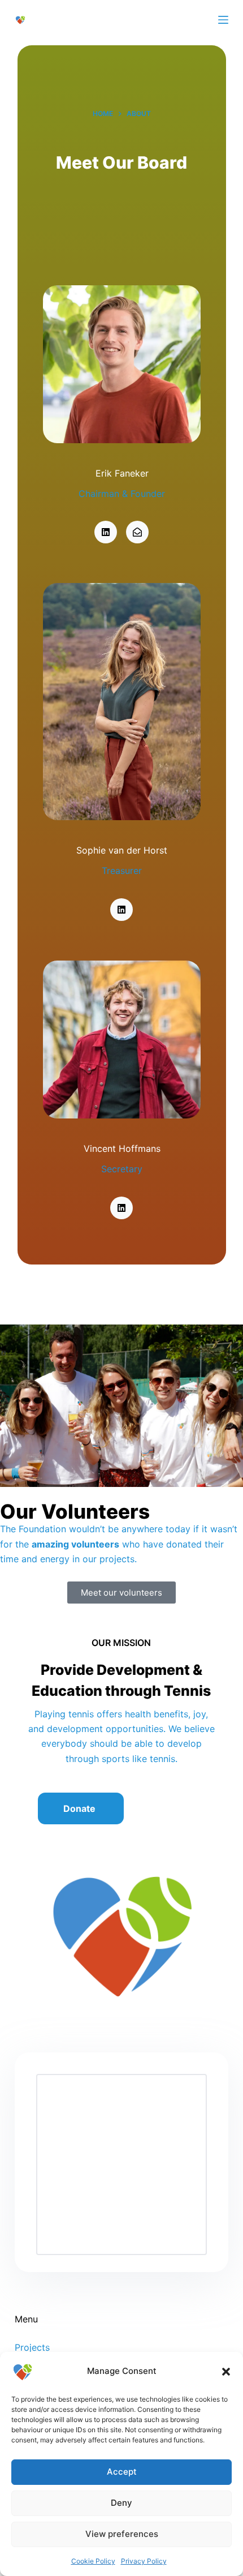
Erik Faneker (121, 473)
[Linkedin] (106, 532)
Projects (32, 2347)
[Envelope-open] (137, 532)
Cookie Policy (93, 2561)
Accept (122, 2472)
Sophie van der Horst (122, 850)
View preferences (122, 2534)
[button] (226, 2372)
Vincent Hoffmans (121, 1148)
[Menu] (223, 20)
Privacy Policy (144, 2561)
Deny (121, 2503)
